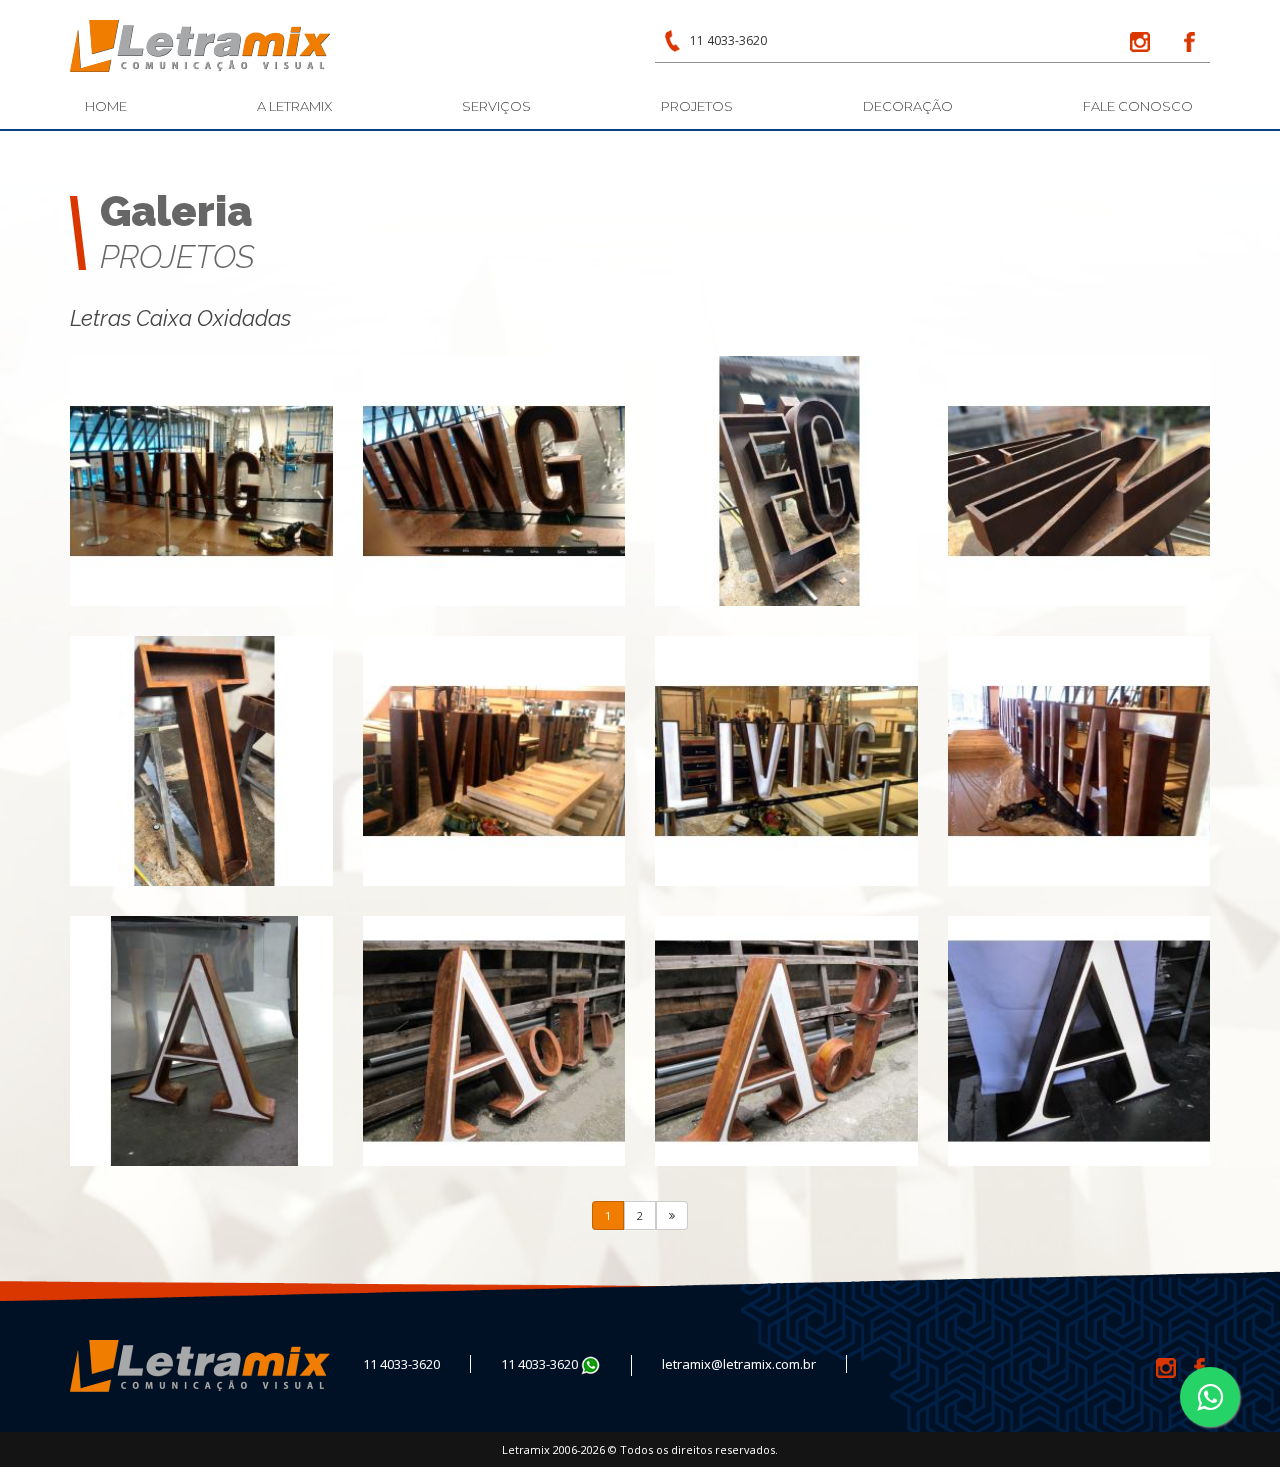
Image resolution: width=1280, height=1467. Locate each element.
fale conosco (1138, 106)
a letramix (294, 106)
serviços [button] (496, 106)
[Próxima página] (672, 1215)
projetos (697, 106)
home (106, 106)
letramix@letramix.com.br (739, 1364)
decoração (908, 106)
